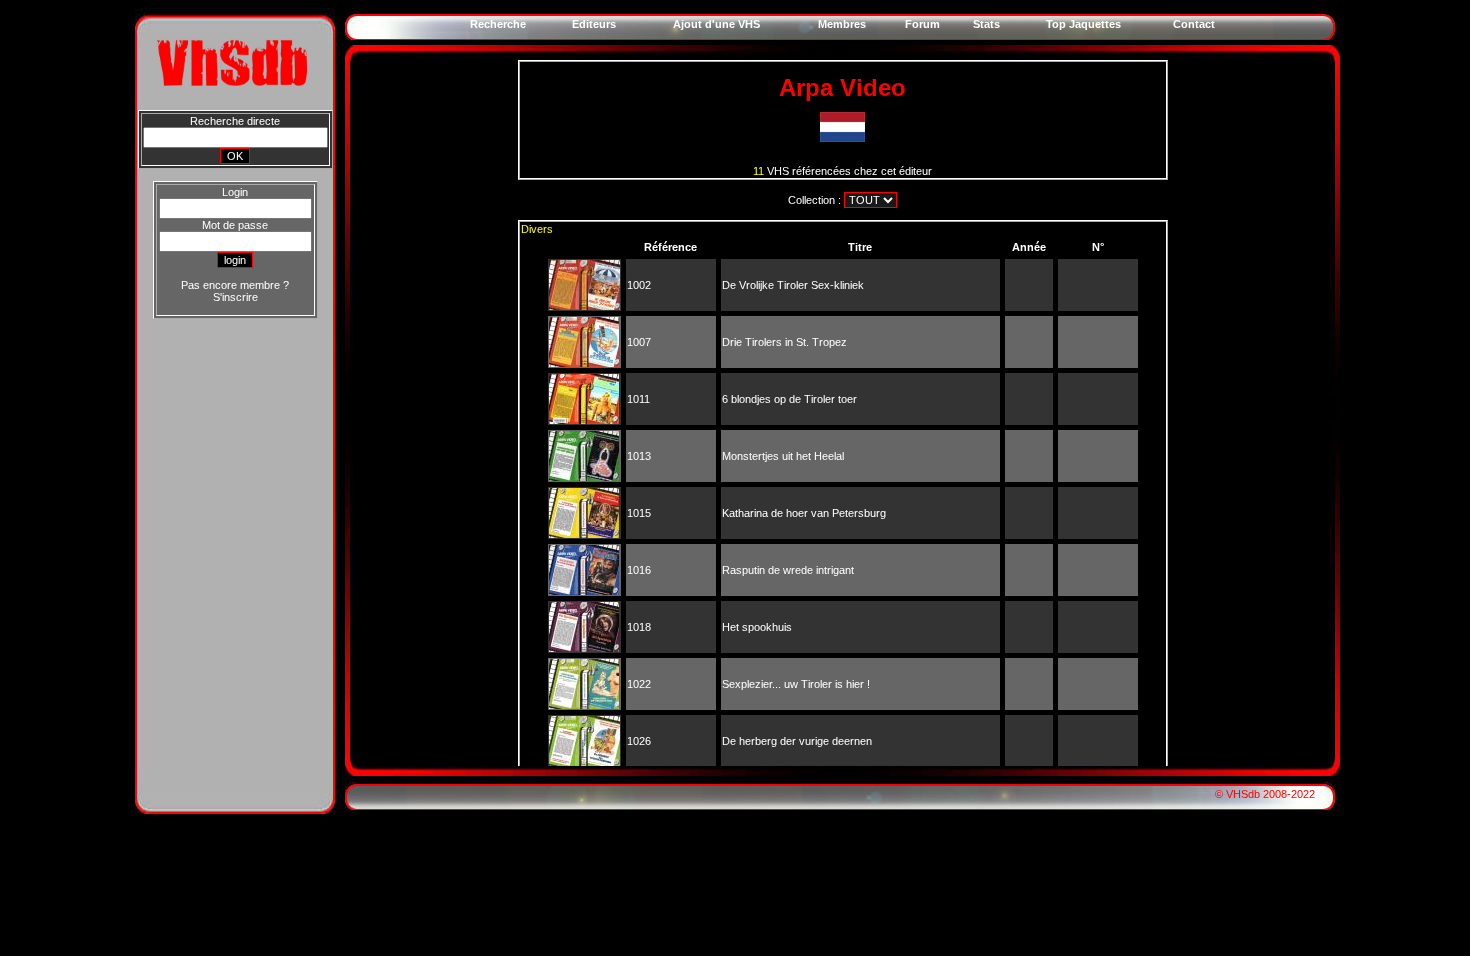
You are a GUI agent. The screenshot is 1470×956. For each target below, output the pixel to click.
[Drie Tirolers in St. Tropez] (584, 363)
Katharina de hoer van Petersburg (804, 513)
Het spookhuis (757, 627)
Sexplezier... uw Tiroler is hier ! (796, 684)
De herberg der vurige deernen (797, 741)
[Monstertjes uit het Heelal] (584, 477)
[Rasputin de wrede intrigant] (584, 591)
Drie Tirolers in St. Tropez (784, 342)
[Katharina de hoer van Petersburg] (584, 534)
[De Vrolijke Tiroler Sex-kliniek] (584, 306)
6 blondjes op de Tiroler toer (789, 399)
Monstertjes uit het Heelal (783, 456)
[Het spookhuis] (584, 648)
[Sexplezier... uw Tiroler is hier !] (584, 705)
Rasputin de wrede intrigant (788, 570)
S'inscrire (235, 297)
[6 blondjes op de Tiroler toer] (584, 420)
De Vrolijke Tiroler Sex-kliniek (793, 285)
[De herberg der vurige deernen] (584, 762)
